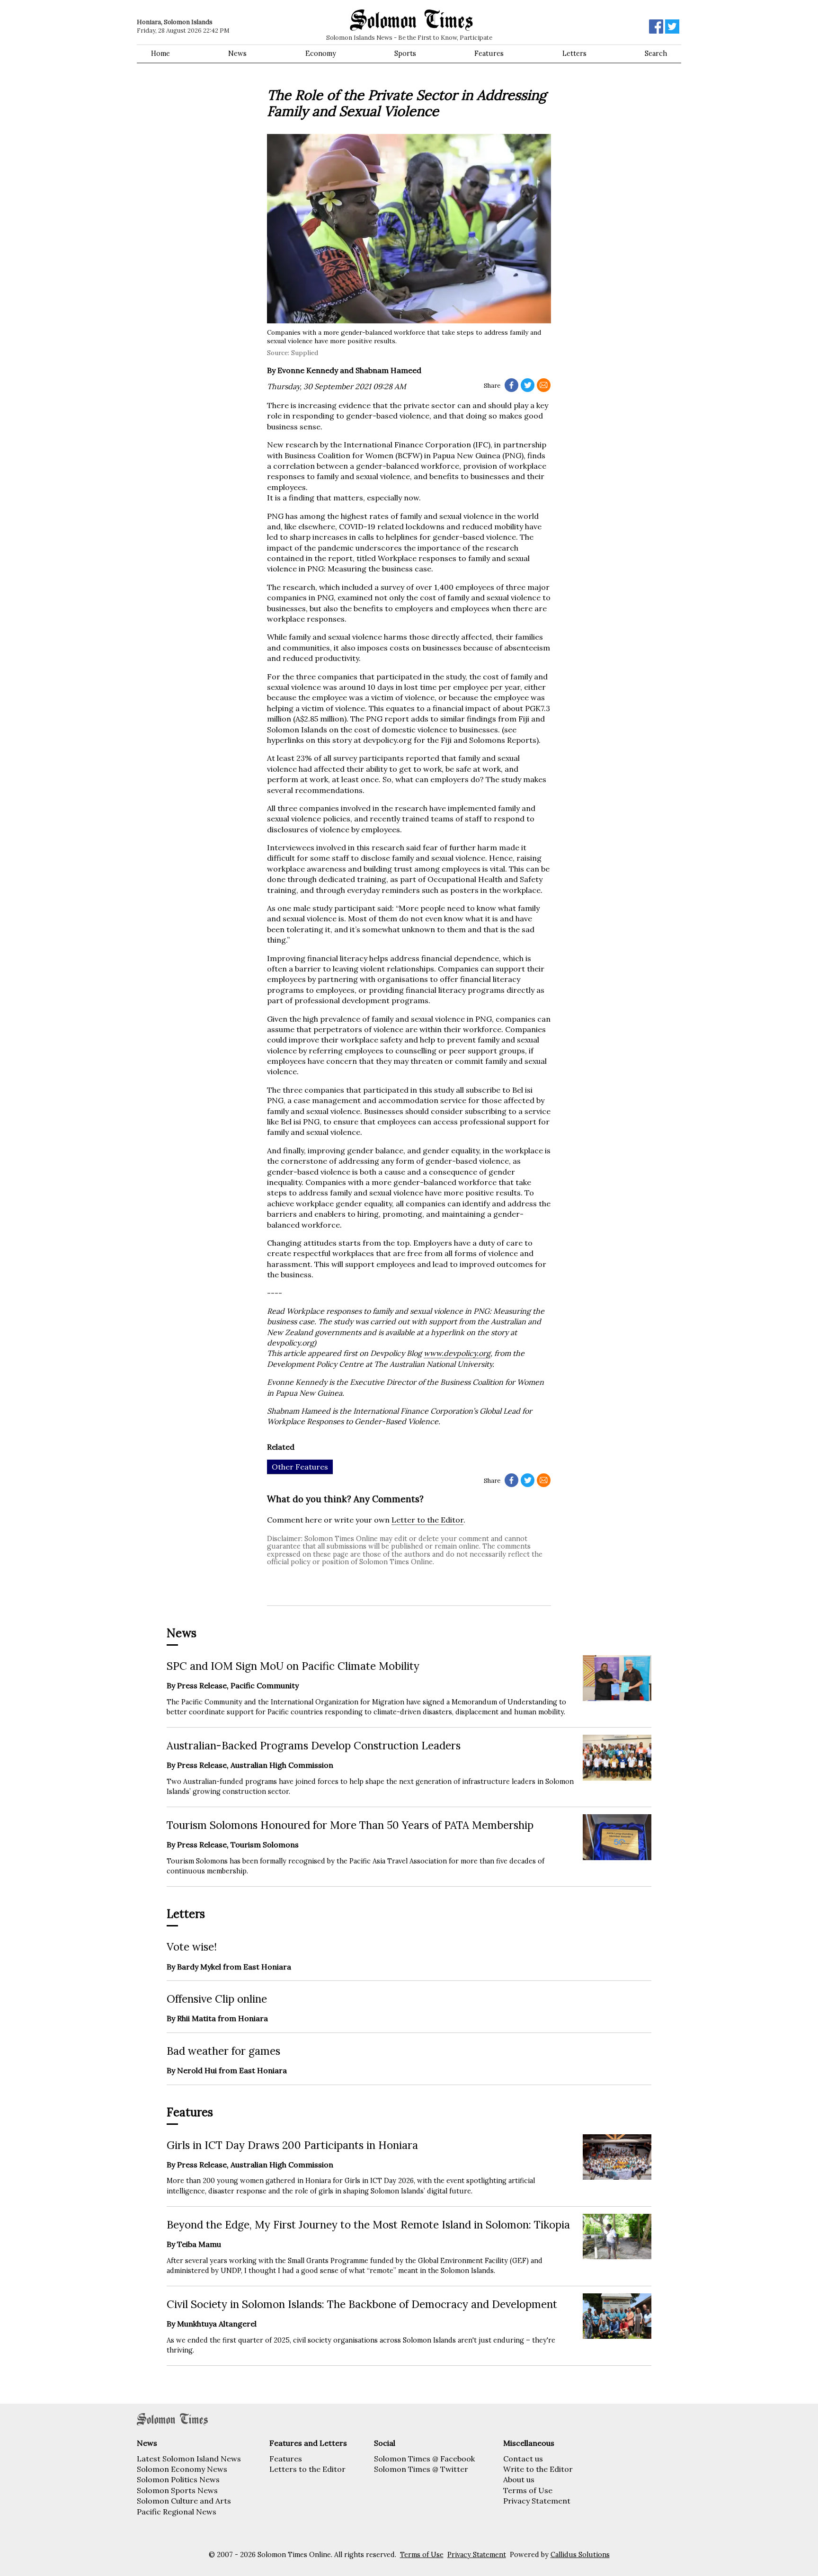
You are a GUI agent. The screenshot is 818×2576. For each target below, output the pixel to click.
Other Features (300, 1467)
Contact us (523, 2459)
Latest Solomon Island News (189, 2459)
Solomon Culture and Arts (184, 2501)
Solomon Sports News (177, 2490)
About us (519, 2479)
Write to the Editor (538, 2469)
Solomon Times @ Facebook (424, 2459)
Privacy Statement (537, 2501)
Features (489, 53)
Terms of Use (528, 2490)
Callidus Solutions (580, 2555)
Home (160, 53)
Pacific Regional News (177, 2512)
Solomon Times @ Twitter (421, 2469)
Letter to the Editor (427, 1520)
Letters (574, 53)
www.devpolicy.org (457, 1353)
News (237, 53)
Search (656, 53)
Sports (405, 53)
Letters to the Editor (307, 2469)
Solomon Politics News (178, 2479)
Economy (321, 53)
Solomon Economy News (182, 2469)
